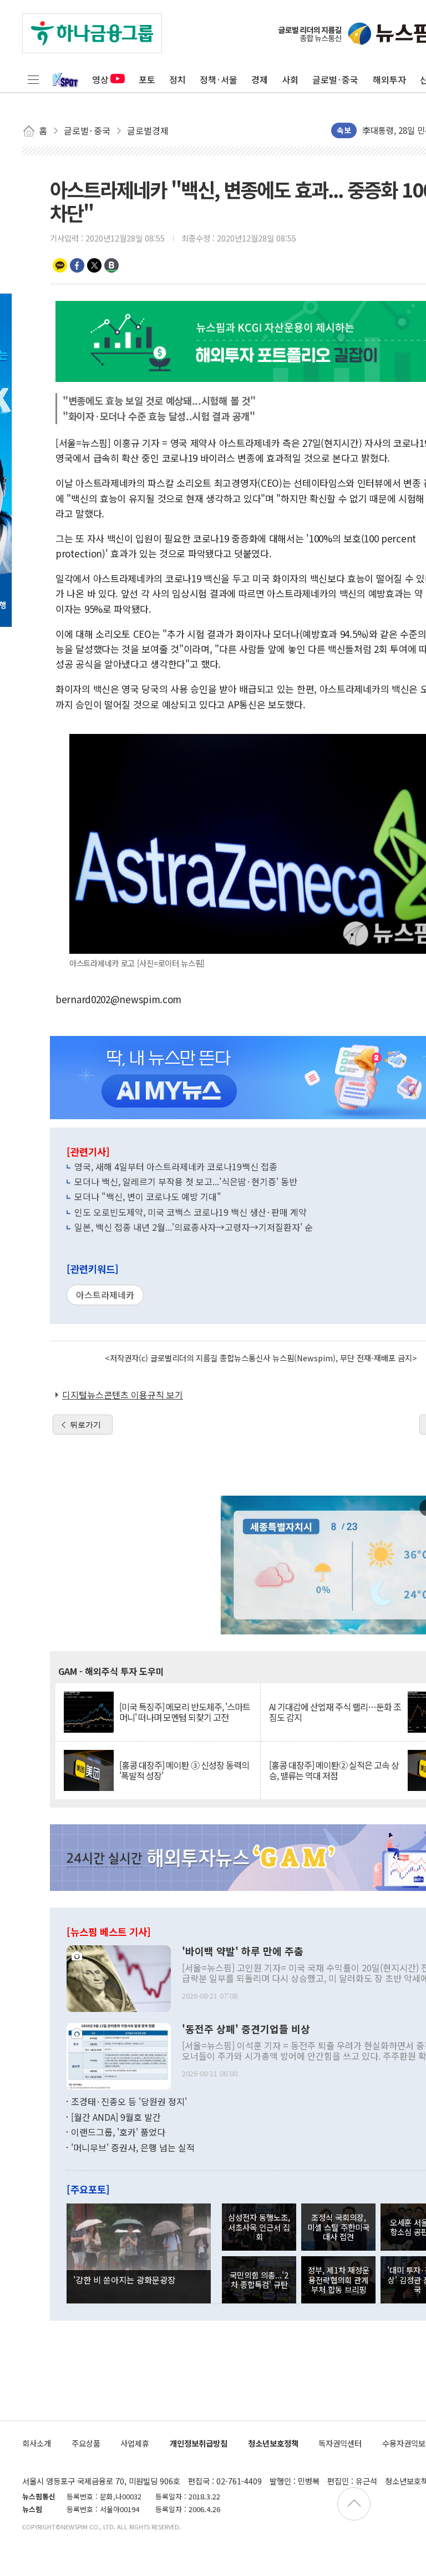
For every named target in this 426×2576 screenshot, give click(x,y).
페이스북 (77, 265)
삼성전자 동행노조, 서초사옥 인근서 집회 (259, 2227)
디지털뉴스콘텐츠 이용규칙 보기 (123, 1395)
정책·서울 (219, 79)
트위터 (94, 265)
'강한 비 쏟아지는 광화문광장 (124, 2280)
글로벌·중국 (335, 79)
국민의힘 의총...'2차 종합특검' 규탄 (259, 2280)
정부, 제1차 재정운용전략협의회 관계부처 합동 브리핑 (339, 2280)
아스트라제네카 (105, 1295)
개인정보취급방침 (199, 2443)
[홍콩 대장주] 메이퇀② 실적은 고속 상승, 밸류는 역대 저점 (334, 1770)
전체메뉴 (33, 79)
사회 (290, 79)
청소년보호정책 (273, 2443)
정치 (177, 79)
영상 (100, 79)
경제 (260, 79)
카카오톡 (60, 265)
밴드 (111, 265)
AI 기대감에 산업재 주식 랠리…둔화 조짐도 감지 (335, 1712)
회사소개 (37, 2443)
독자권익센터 (340, 2443)
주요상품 (86, 2443)
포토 (147, 79)
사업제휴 (135, 2443)
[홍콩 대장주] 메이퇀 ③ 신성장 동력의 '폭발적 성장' (184, 1770)
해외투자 (389, 79)
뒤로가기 (85, 1425)
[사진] (119, 1978)
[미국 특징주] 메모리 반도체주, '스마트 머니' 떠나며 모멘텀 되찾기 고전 (185, 1712)
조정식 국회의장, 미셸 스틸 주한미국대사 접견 (338, 2227)
